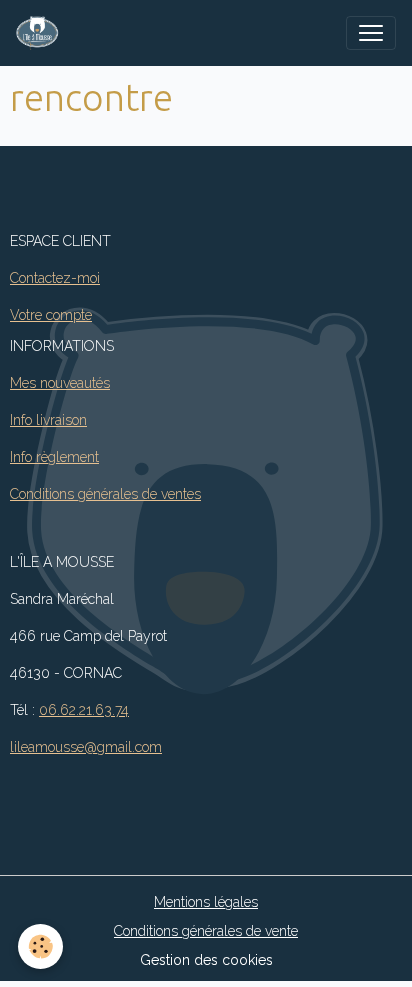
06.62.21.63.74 (84, 710)
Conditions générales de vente (206, 931)
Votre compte (51, 315)
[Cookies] (40, 946)
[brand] (41, 33)
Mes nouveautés (60, 383)
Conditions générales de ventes (105, 494)
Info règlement (54, 457)
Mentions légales (206, 902)
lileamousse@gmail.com (86, 747)
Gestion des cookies (206, 960)
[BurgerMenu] (371, 33)
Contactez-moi (55, 278)
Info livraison (48, 420)
